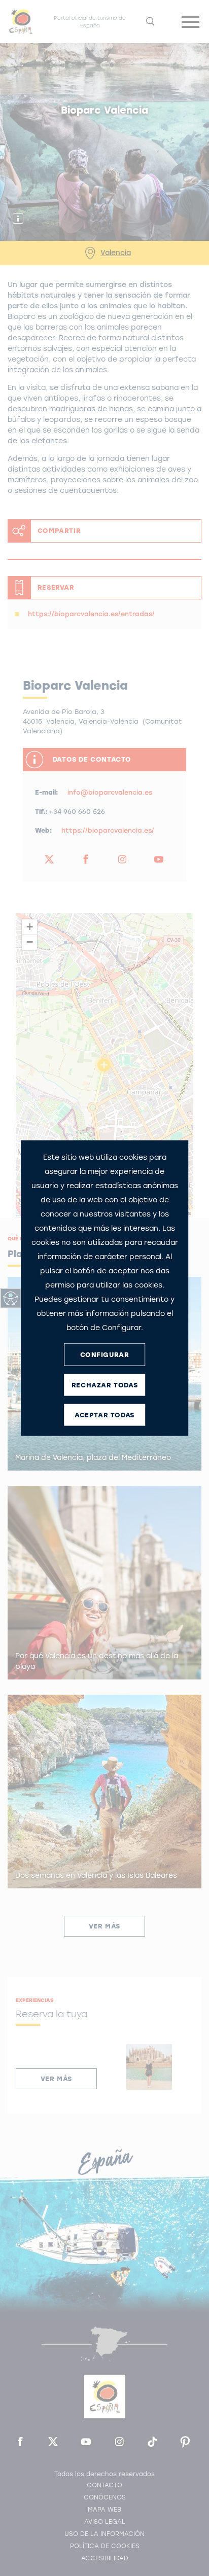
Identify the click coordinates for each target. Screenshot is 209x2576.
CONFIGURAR (105, 1354)
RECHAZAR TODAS (104, 1385)
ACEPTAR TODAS (104, 1415)
